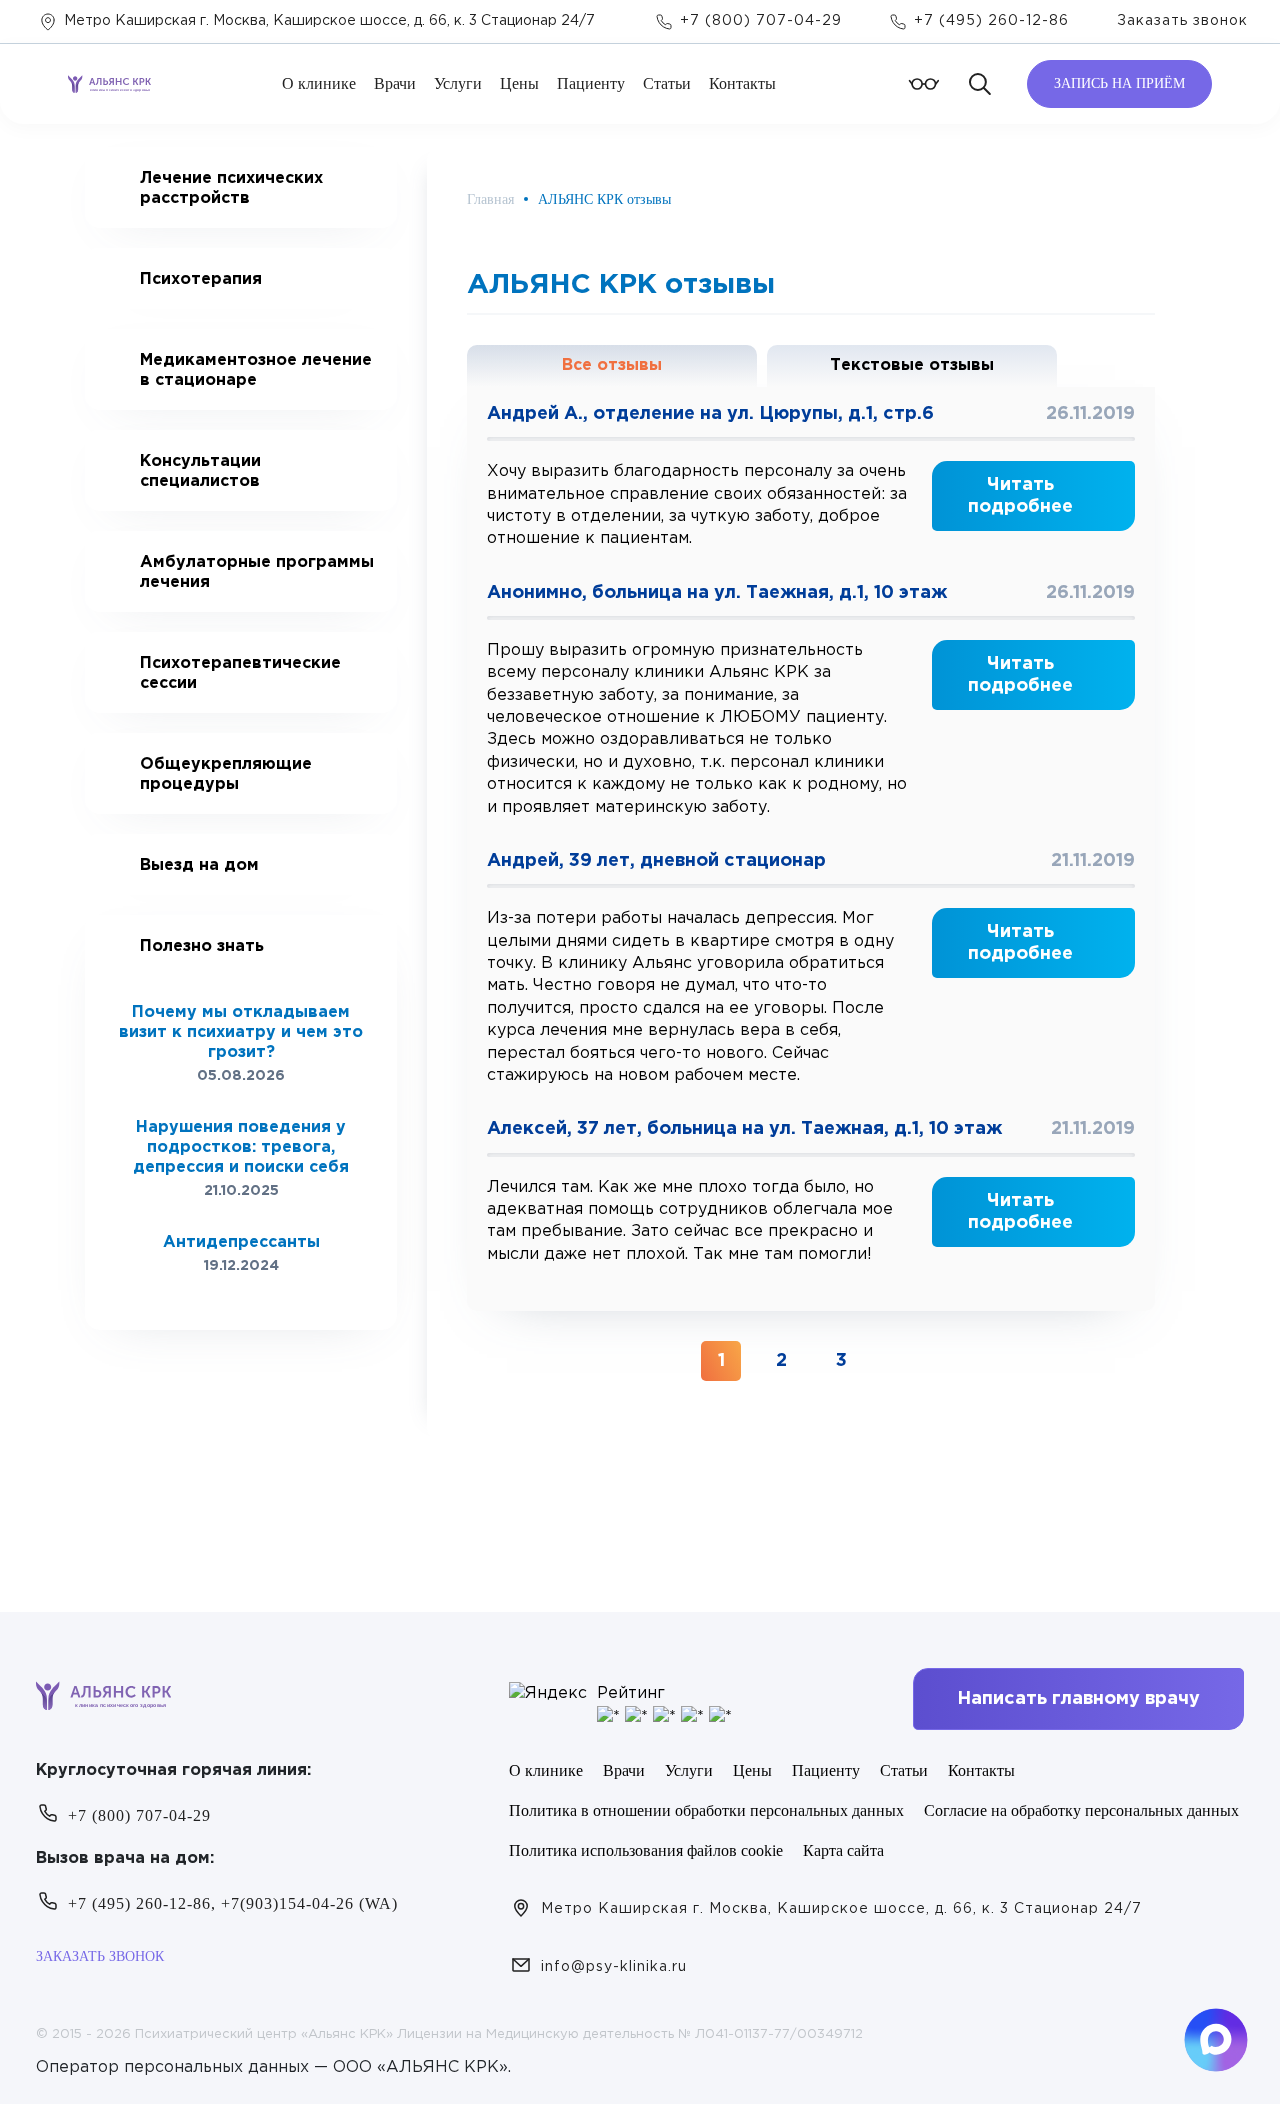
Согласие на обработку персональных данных (1081, 1810)
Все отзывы (612, 365)
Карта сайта (843, 1850)
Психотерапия (201, 279)
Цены (519, 83)
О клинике (319, 83)
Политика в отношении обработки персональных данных (706, 1810)
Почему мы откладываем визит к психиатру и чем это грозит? (241, 1032)
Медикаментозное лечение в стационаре (256, 370)
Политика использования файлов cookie (646, 1850)
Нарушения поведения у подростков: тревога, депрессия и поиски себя (241, 1147)
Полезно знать (202, 946)
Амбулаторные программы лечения (257, 572)
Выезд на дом (199, 865)
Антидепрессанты (241, 1242)
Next (261, 1293)
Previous (221, 1293)
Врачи (395, 83)
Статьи (667, 83)
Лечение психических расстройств (231, 188)
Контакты (742, 83)
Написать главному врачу (1078, 1699)
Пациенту (591, 83)
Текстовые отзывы (912, 365)
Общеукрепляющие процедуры (226, 774)
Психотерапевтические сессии (240, 673)
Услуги (458, 83)
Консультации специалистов (200, 471)
